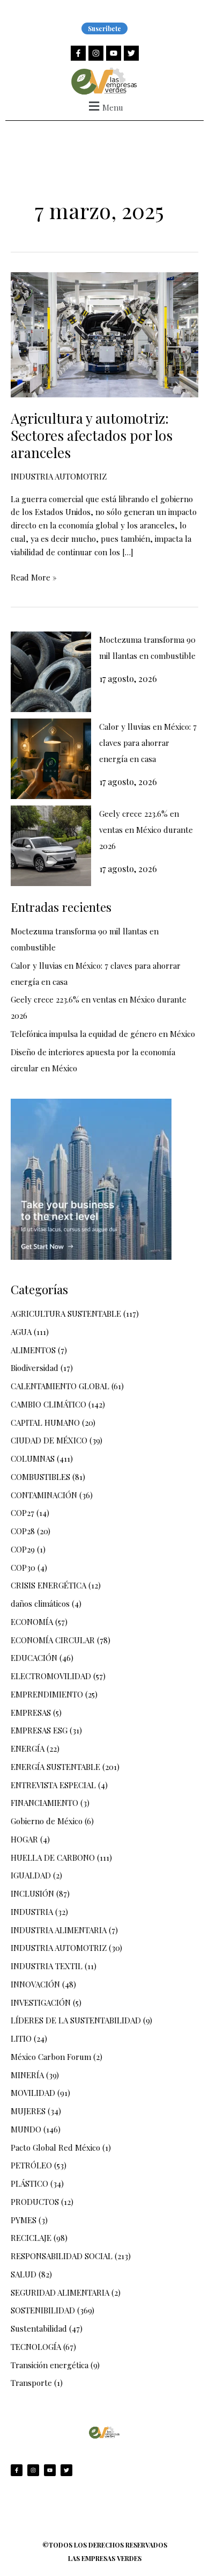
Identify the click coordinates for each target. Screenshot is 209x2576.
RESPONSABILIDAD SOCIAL (62, 2256)
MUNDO (26, 2129)
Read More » (34, 577)
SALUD (24, 2274)
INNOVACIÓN (35, 1984)
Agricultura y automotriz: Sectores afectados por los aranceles (92, 435)
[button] (104, 106)
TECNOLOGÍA (36, 2347)
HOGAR (24, 1839)
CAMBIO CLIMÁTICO (48, 1404)
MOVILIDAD (33, 2093)
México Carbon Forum (51, 2057)
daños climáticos (40, 1603)
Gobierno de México (47, 1821)
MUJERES (28, 2111)
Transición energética (50, 2365)
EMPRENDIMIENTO (47, 1694)
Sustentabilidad (39, 2328)
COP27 (23, 1513)
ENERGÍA (28, 1748)
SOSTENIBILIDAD (43, 2310)
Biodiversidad (35, 1368)
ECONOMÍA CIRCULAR (53, 1640)
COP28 (23, 1531)
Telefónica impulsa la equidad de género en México (103, 1034)
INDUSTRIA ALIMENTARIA (59, 1930)
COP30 (23, 1568)
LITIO (21, 2038)
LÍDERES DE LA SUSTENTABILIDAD (76, 2020)
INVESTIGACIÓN (41, 2002)
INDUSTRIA (32, 1912)
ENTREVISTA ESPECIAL (53, 1785)
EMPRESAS (31, 1713)
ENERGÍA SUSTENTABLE (55, 1767)
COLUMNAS (33, 1458)
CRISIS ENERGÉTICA (48, 1585)
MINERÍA (27, 2075)
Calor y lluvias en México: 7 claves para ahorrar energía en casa (148, 743)
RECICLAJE (31, 2238)
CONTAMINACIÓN (44, 1495)
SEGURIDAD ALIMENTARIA (60, 2292)
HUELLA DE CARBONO (53, 1857)
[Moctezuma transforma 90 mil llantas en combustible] (51, 672)
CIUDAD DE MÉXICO (49, 1440)
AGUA (21, 1332)
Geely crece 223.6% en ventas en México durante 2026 (146, 830)
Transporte (31, 2383)
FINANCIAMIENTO (44, 1803)
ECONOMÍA (32, 1622)
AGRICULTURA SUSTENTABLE (66, 1314)
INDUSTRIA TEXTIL (47, 1966)
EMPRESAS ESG (39, 1730)
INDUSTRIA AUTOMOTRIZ (59, 476)
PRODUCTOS (35, 2202)
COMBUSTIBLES (40, 1477)
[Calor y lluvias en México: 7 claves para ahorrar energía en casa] (51, 759)
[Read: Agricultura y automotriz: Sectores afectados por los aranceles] (104, 334)
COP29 (23, 1549)
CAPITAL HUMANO (45, 1423)
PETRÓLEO (31, 2165)
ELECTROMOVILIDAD (51, 1676)
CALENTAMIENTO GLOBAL (60, 1386)
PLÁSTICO (29, 2183)
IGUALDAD (31, 1875)
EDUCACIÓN (34, 1658)
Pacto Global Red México (55, 2147)
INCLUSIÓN (32, 1893)
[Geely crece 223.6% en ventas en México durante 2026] (51, 846)
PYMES (24, 2220)
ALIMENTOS (33, 1350)
